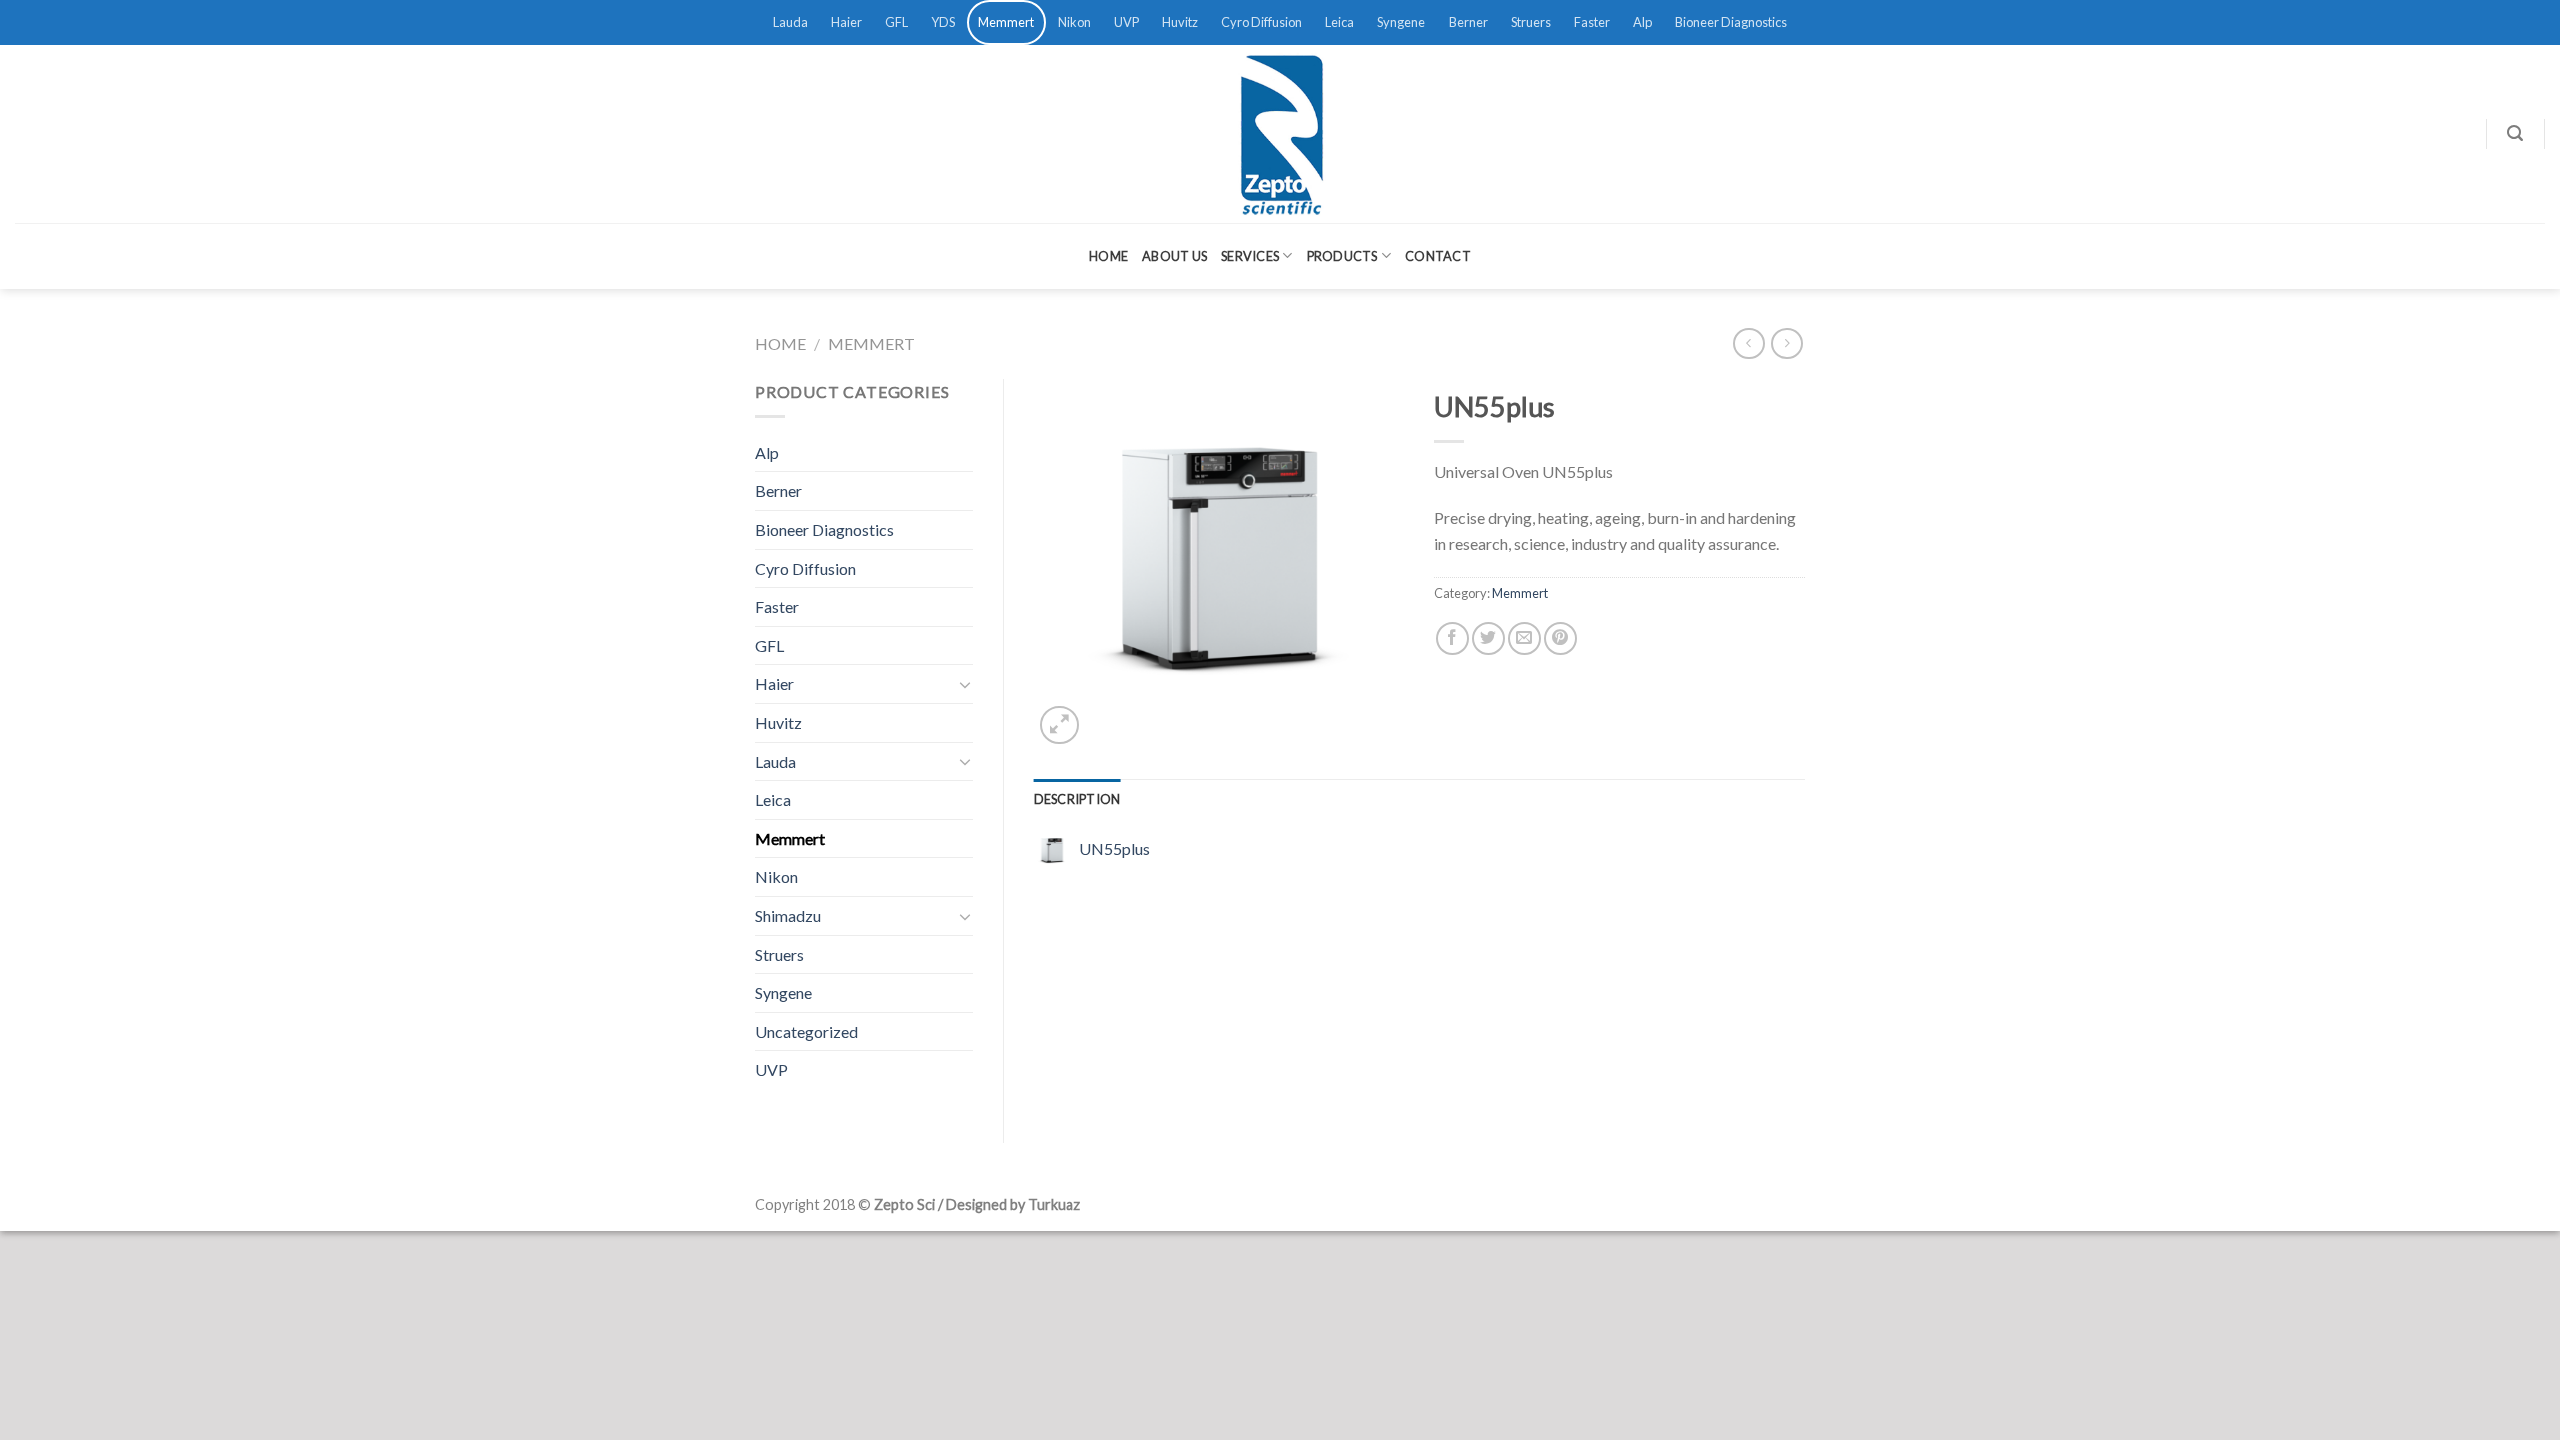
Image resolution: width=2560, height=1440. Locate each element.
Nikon (1074, 22)
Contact (1438, 256)
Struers (1531, 22)
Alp (1642, 22)
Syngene (1401, 22)
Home (1108, 256)
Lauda (790, 22)
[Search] (2515, 133)
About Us (1174, 256)
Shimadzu (788, 915)
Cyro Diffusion (1261, 22)
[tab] (1077, 799)
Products (1342, 256)
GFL (896, 22)
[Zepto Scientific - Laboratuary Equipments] (1280, 134)
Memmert (1006, 22)
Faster (1592, 22)
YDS (943, 22)
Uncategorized (806, 1031)
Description (1077, 799)
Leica (1339, 22)
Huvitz (1180, 22)
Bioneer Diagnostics (1731, 22)
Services (1250, 256)
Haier (846, 22)
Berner (1468, 22)
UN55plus (1114, 848)
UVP (1126, 22)
